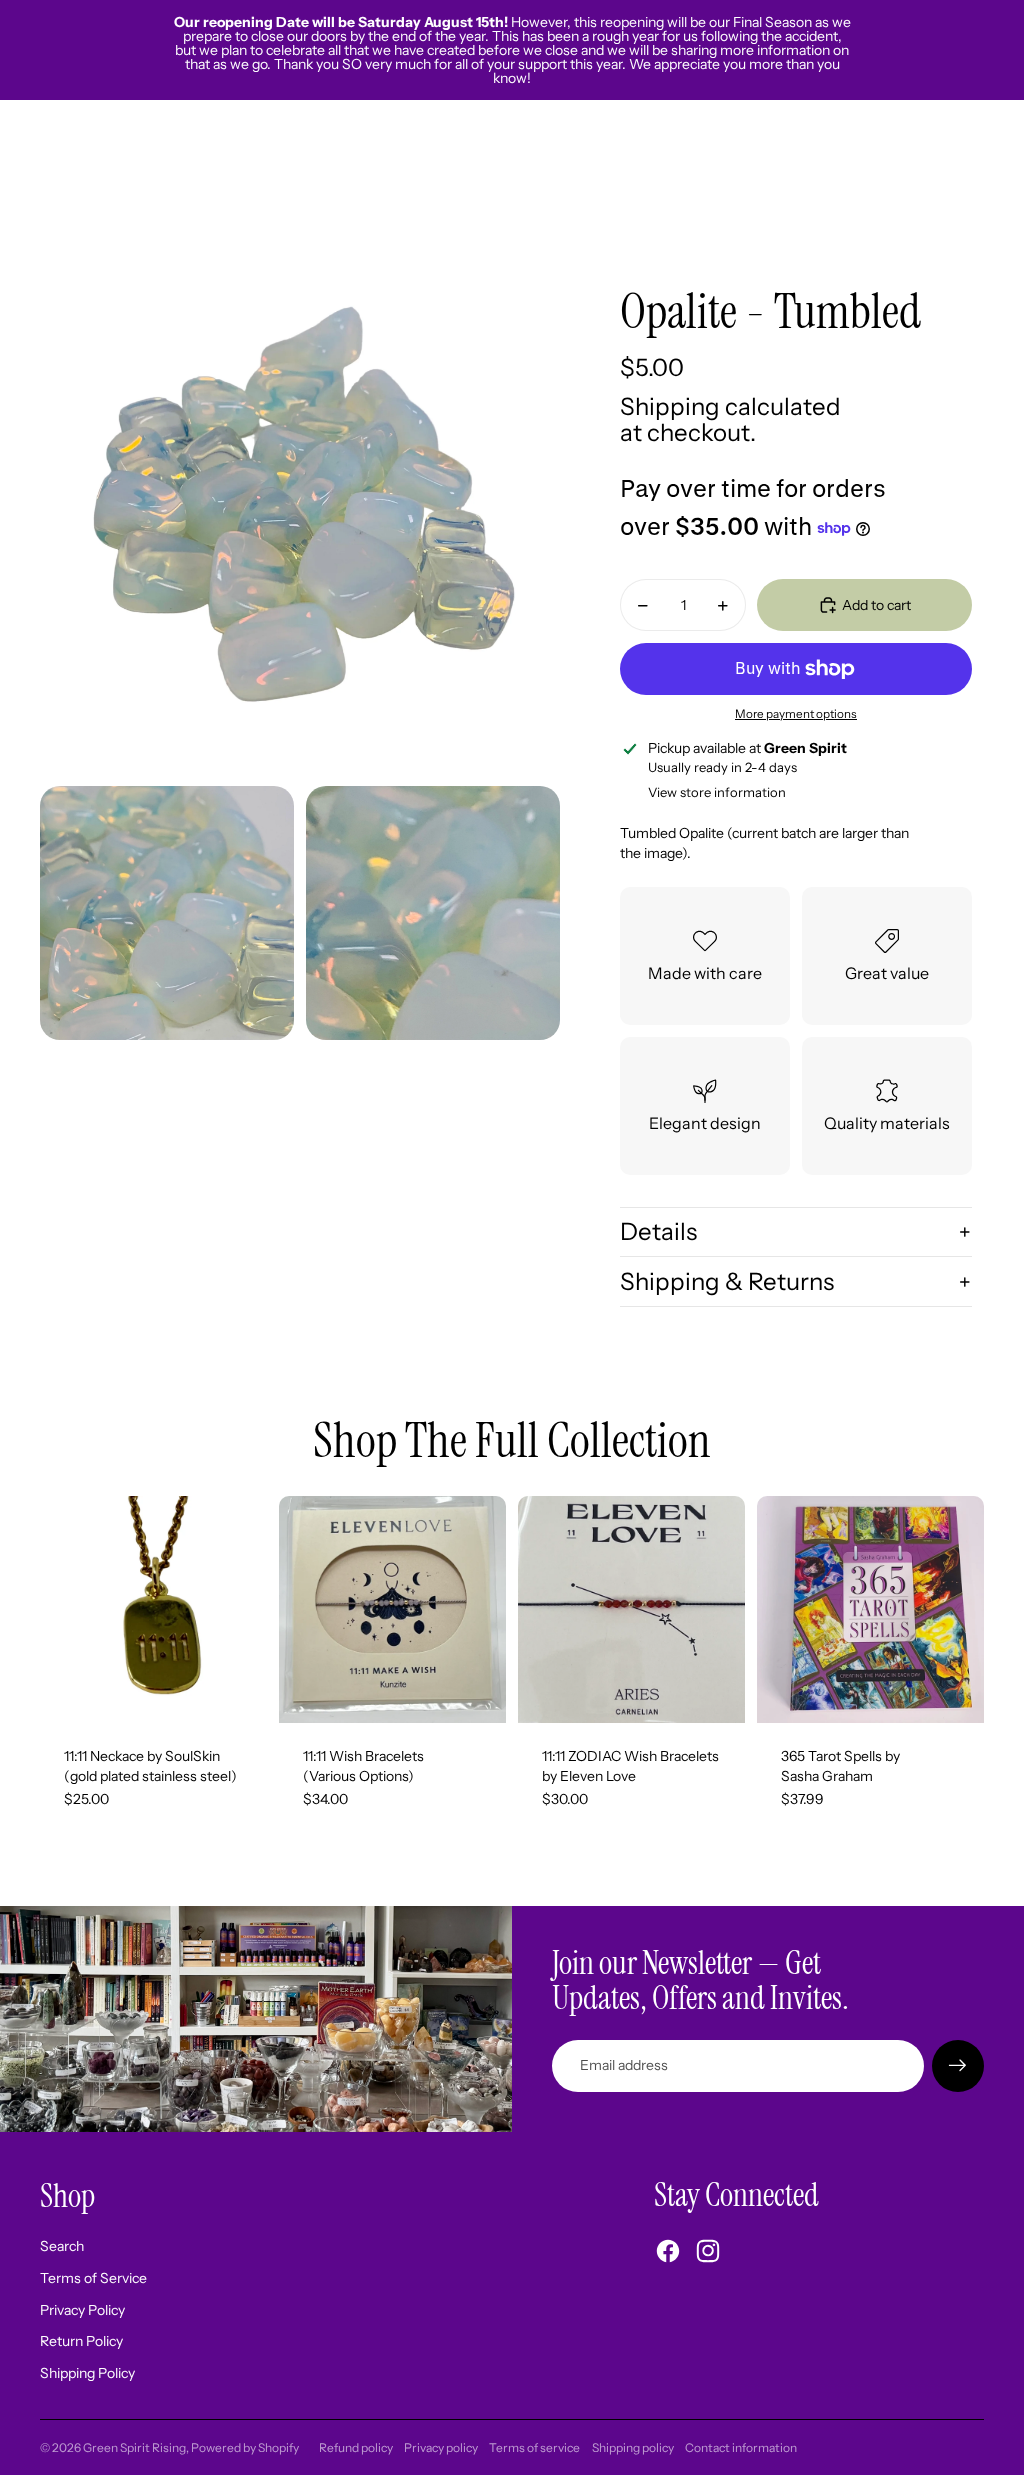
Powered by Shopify (245, 2447)
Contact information (741, 2447)
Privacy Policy (82, 2310)
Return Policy (81, 2341)
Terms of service (534, 2447)
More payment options (796, 714)
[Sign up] (958, 2066)
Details (658, 1231)
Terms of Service (93, 2278)
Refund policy (356, 2447)
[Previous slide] (294, 1610)
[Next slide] (490, 1610)
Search (62, 2246)
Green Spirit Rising (134, 2447)
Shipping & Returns (727, 1281)
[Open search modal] (876, 177)
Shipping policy (633, 2447)
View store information (717, 792)
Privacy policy (441, 2447)
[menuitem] (802, 177)
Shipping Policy (87, 2373)
